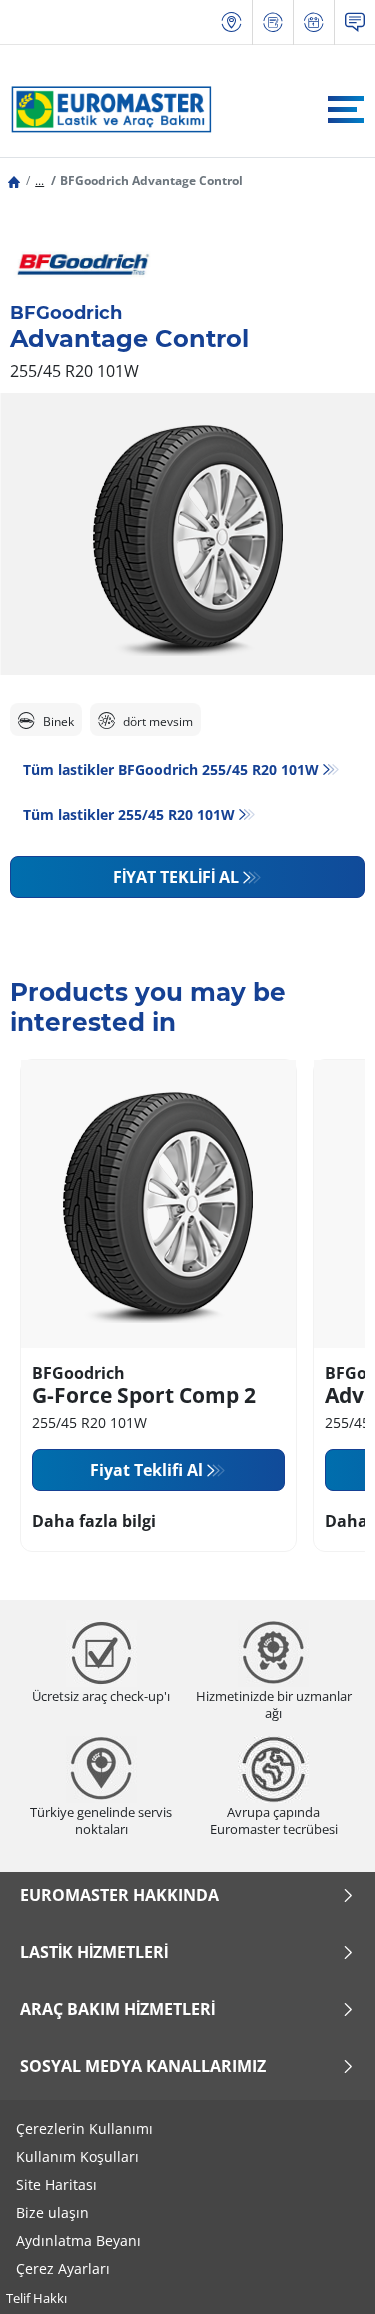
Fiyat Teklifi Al (176, 877)
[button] (39, 180)
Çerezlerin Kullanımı (84, 2128)
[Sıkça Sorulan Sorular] (355, 22)
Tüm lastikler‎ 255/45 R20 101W (129, 814)
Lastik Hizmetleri (94, 1952)
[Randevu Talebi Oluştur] (314, 22)
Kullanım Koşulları (77, 2156)
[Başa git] (322, 2271)
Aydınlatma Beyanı (78, 2240)
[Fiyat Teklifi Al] (273, 22)
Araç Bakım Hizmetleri (117, 2009)
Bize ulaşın (52, 2212)
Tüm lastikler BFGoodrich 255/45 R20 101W (171, 769)
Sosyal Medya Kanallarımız (143, 2066)
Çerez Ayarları (63, 2268)
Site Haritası (56, 2184)
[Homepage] (14, 180)
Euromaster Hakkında (119, 1895)
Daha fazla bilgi (94, 1521)
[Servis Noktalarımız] (232, 22)
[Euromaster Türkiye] (106, 109)
